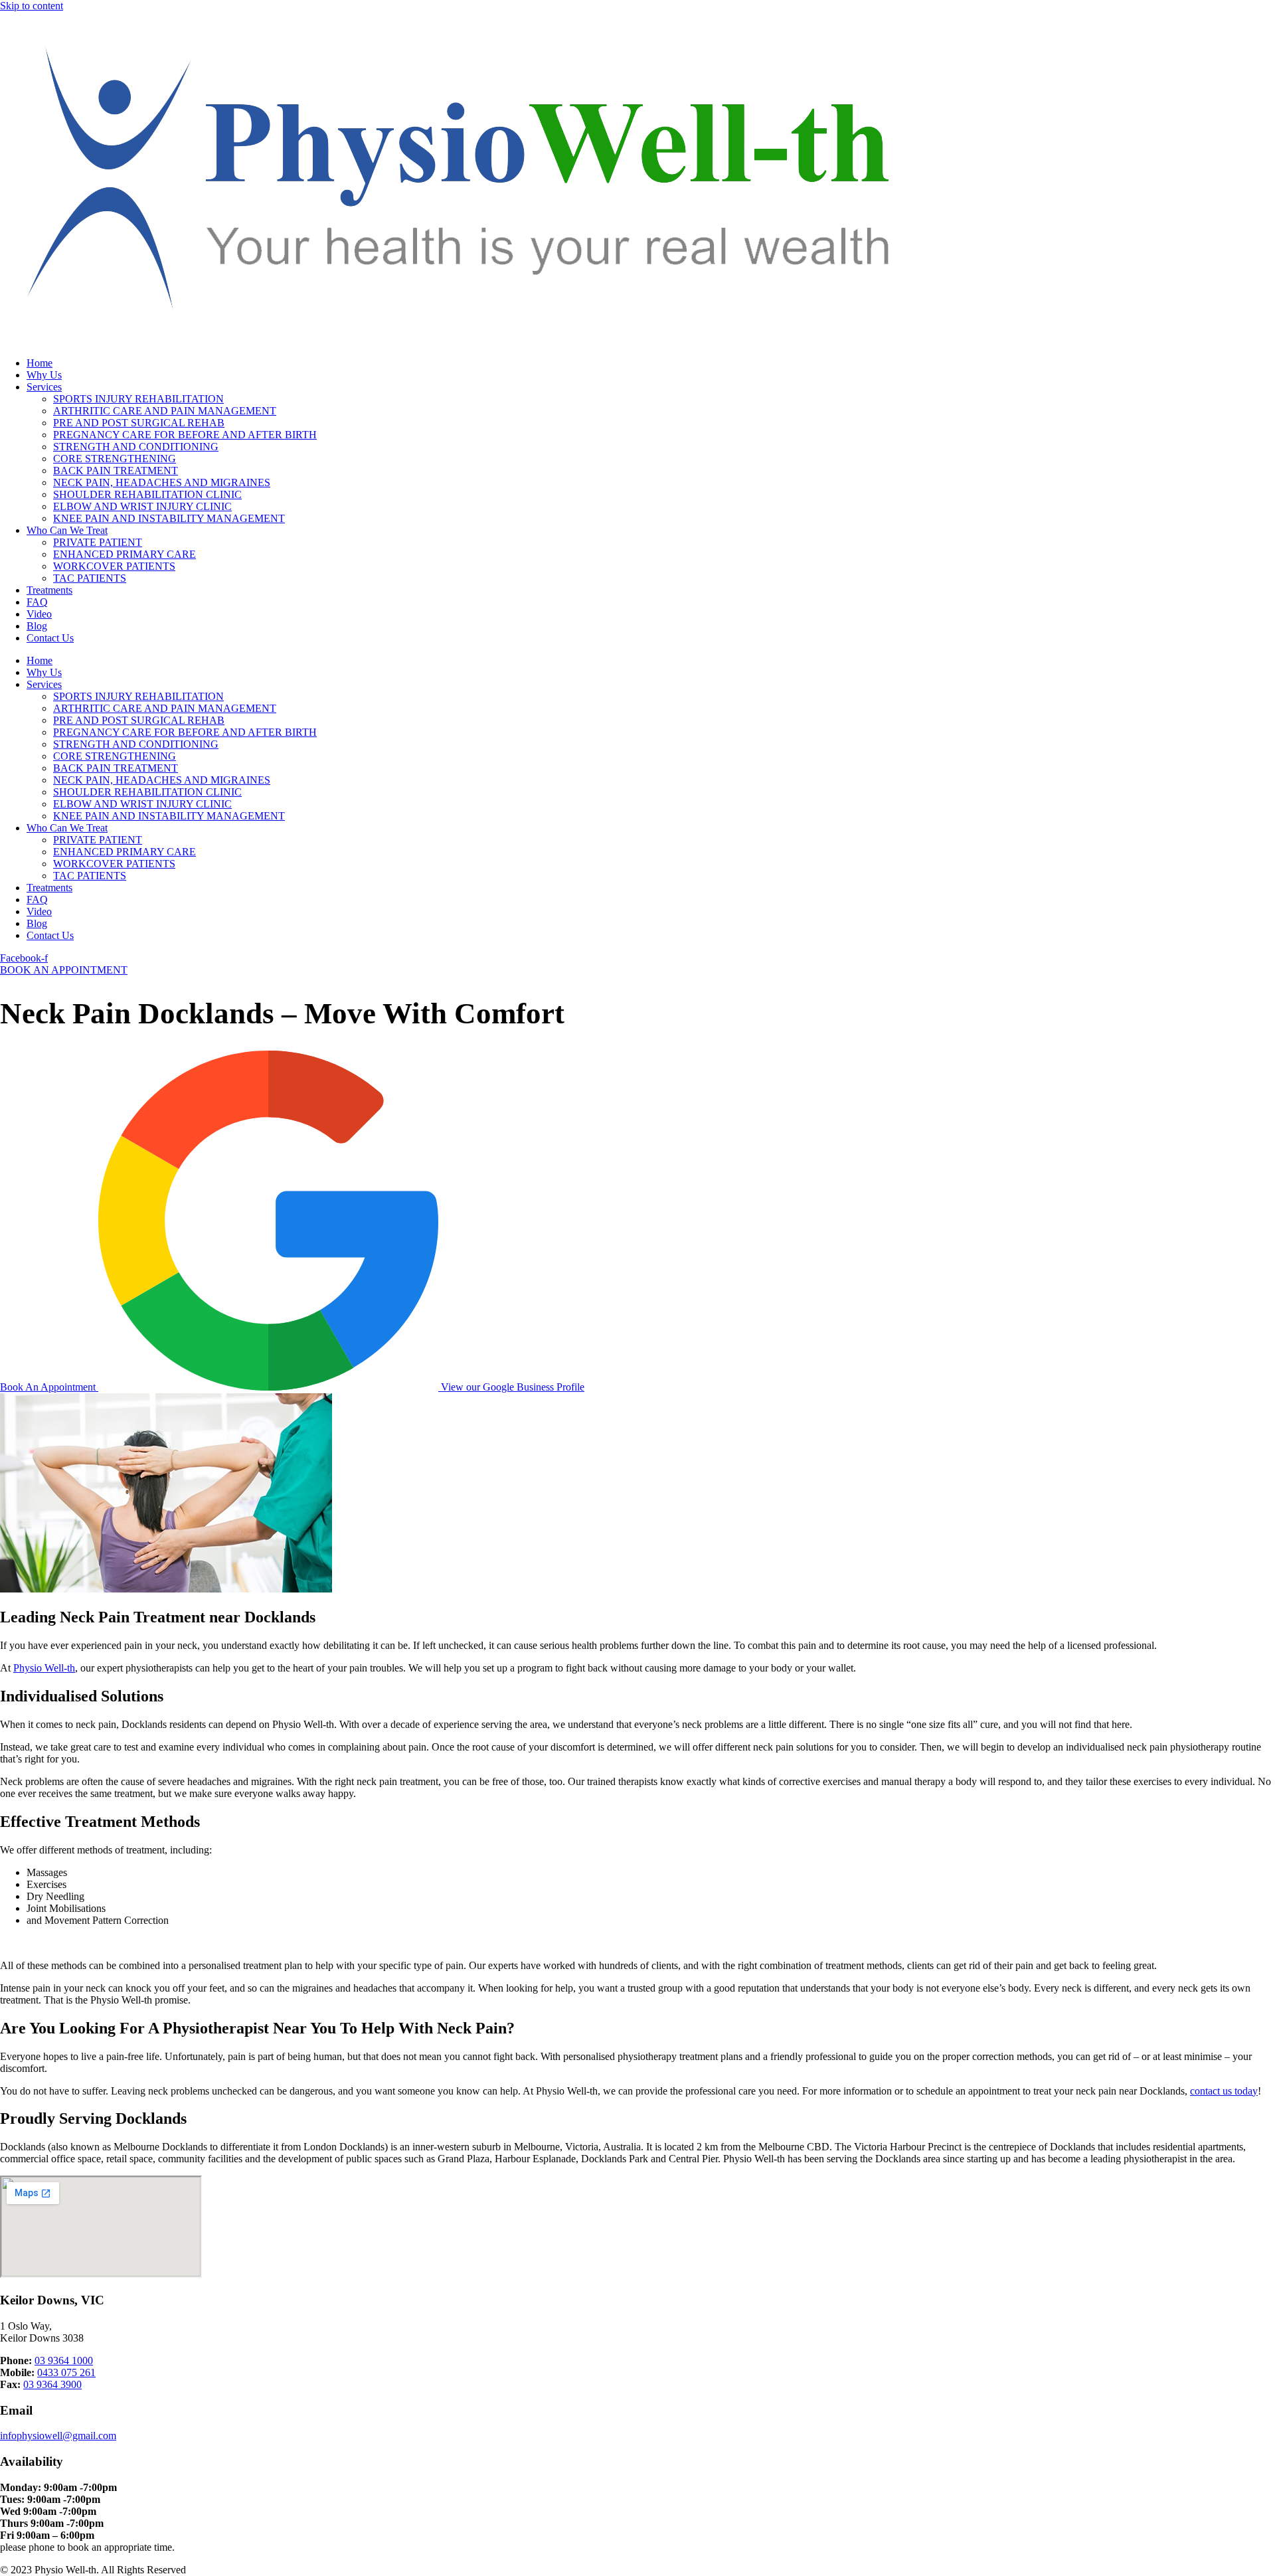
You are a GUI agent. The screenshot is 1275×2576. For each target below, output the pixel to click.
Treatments (49, 590)
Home (40, 363)
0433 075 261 (66, 2372)
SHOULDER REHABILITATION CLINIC (147, 494)
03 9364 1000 (64, 2361)
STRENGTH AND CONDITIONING (136, 447)
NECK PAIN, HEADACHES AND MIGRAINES (162, 482)
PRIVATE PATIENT (98, 542)
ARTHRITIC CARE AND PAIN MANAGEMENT (165, 411)
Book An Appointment (49, 1387)
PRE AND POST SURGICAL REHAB (139, 423)
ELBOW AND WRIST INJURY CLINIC (142, 506)
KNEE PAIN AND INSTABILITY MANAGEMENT (169, 518)
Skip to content (32, 6)
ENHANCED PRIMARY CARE (125, 554)
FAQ (37, 602)
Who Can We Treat (67, 530)
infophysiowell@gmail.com (58, 2436)
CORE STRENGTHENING (115, 459)
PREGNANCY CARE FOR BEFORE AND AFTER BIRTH (185, 435)
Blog (37, 626)
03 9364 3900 (52, 2384)
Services (44, 387)
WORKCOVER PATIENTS (114, 566)
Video (39, 614)
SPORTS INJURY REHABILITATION (138, 399)
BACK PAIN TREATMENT (116, 471)
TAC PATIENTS (90, 578)
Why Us (44, 375)
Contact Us (50, 638)
